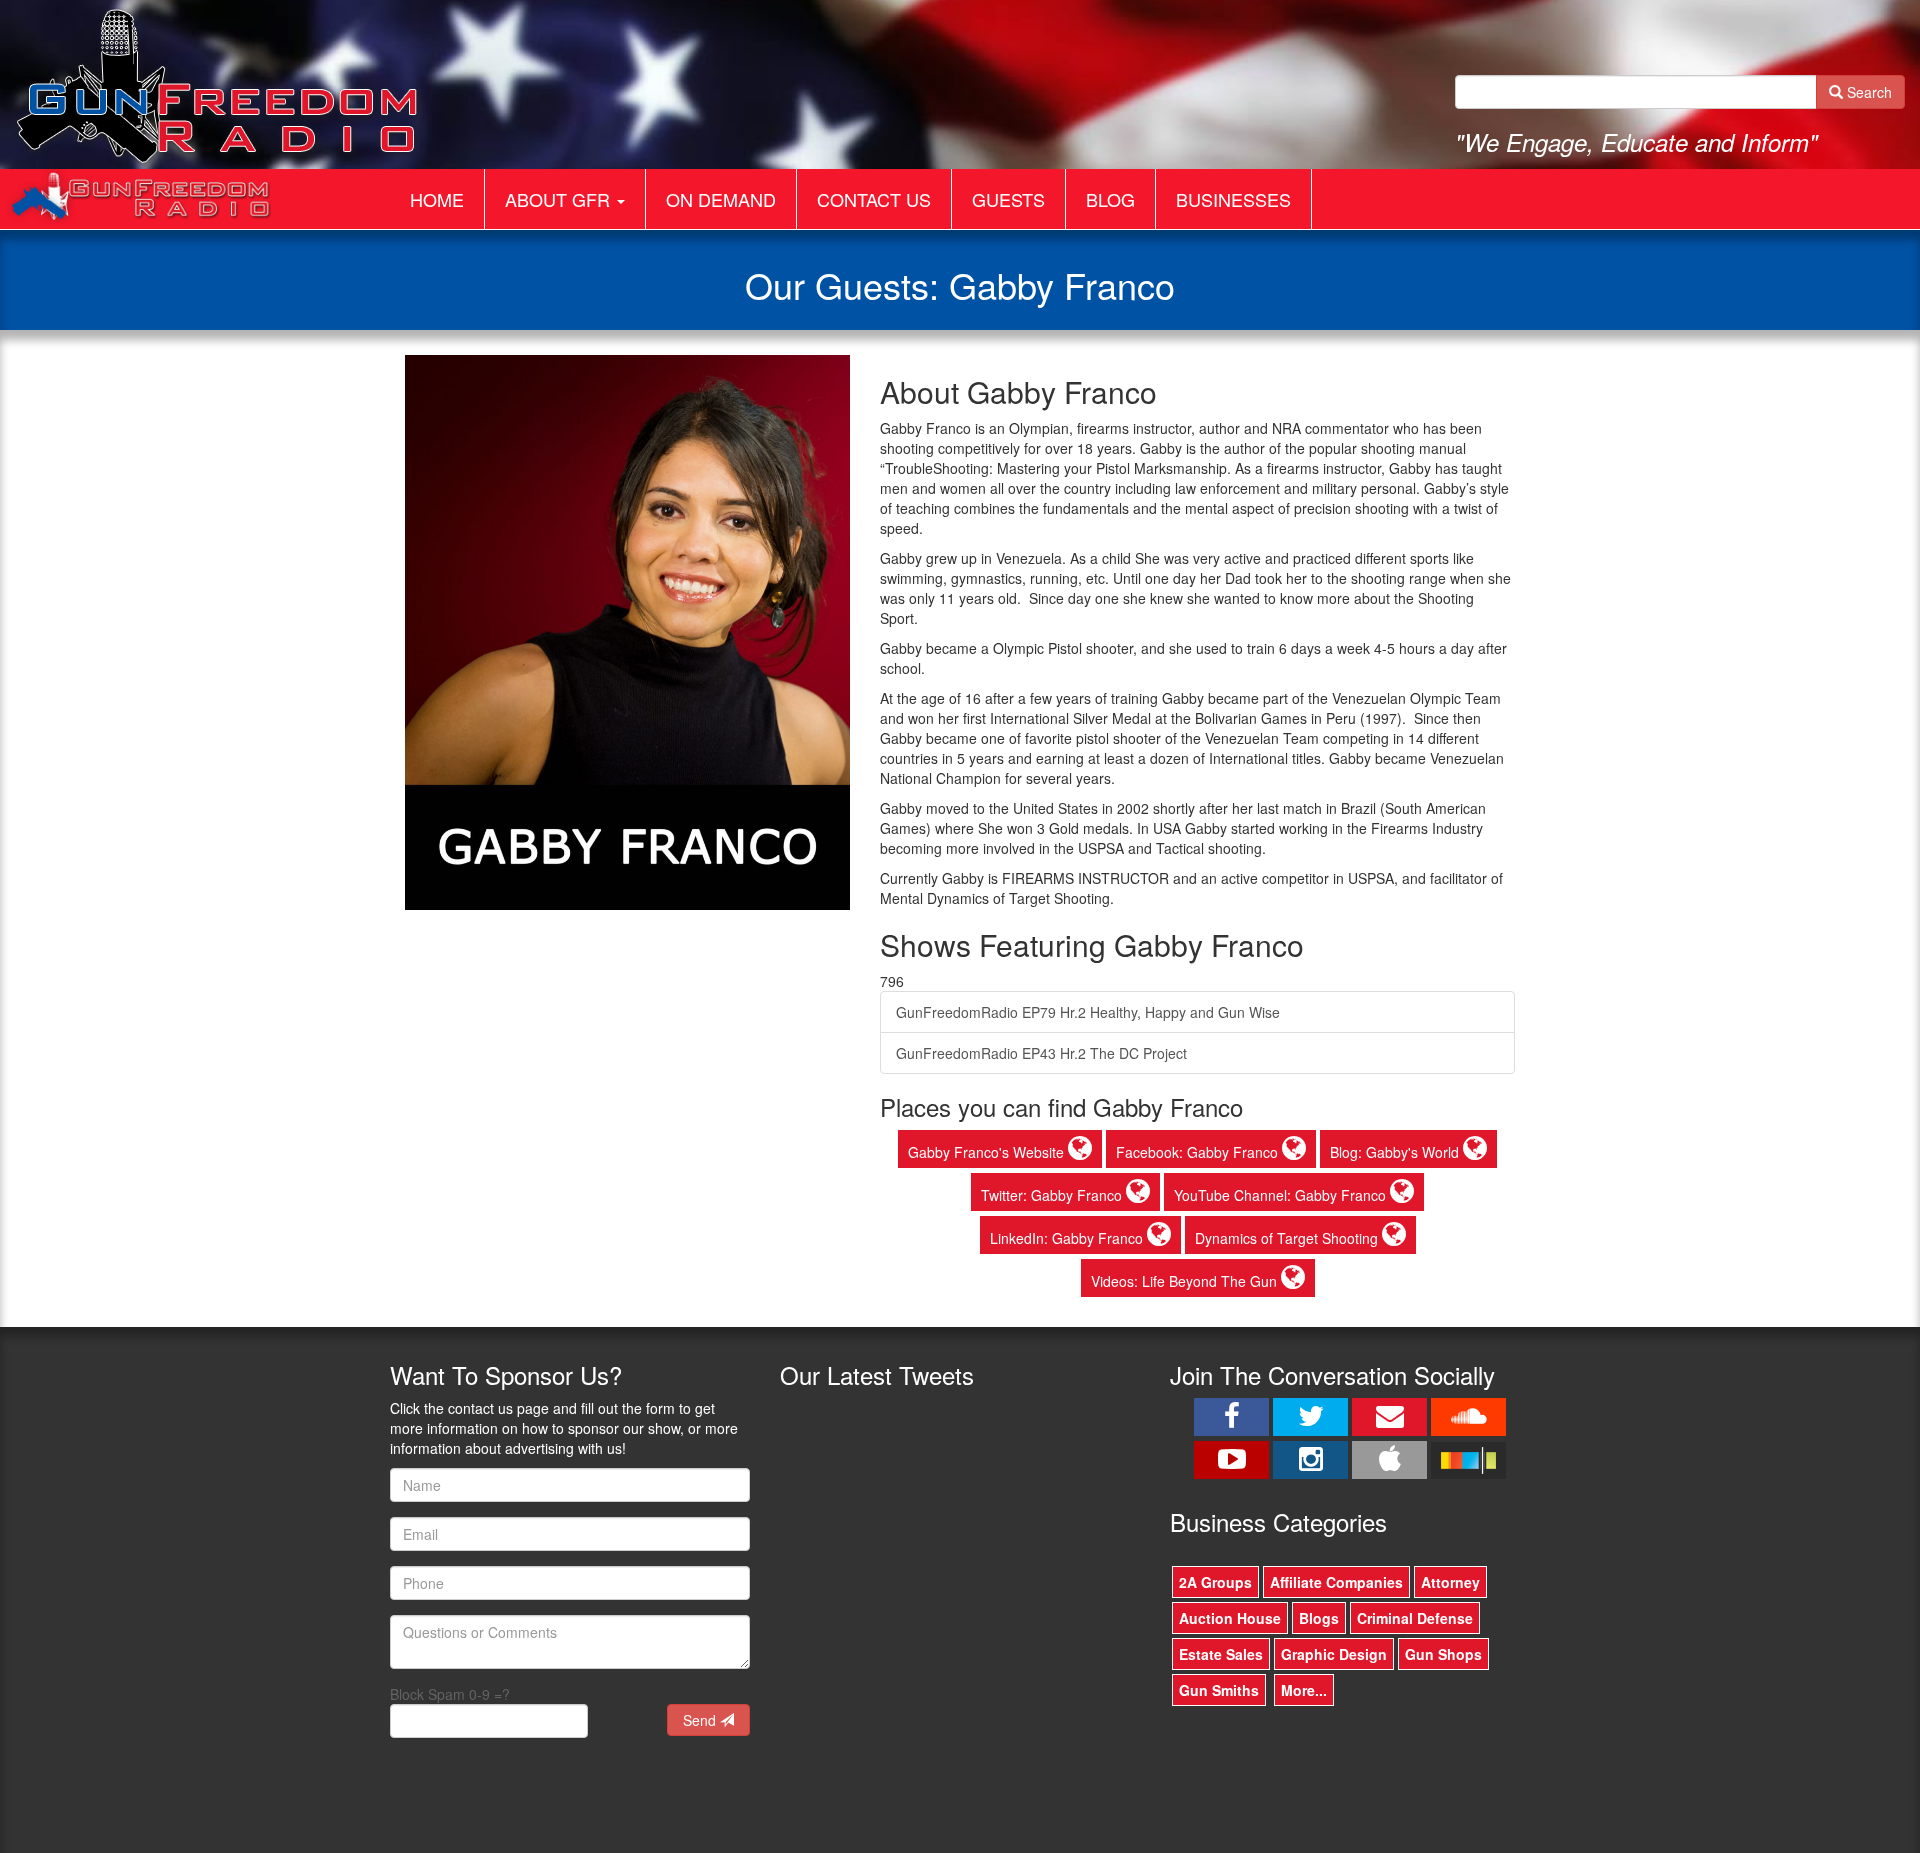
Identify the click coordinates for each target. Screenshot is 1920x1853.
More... (1304, 1690)
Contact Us (874, 199)
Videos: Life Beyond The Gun (1186, 1281)
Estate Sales (1221, 1654)
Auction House (1230, 1618)
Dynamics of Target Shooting (1288, 1238)
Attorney (1450, 1582)
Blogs (1319, 1618)
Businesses (1233, 199)
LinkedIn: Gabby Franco (1068, 1238)
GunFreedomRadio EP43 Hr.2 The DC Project (1041, 1053)
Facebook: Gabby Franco (1199, 1152)
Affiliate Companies (1336, 1582)
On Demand (721, 199)
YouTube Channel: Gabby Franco (1282, 1195)
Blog (1110, 199)
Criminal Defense (1415, 1618)
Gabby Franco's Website (988, 1152)
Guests (1008, 199)
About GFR (560, 199)
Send (701, 1720)
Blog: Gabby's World (1396, 1152)
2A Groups (1215, 1582)
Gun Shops (1443, 1654)
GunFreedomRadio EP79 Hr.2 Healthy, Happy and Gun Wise (1088, 1012)
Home (437, 199)
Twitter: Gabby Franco (1053, 1195)
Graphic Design (1334, 1654)
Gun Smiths (1219, 1690)
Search (1867, 92)
